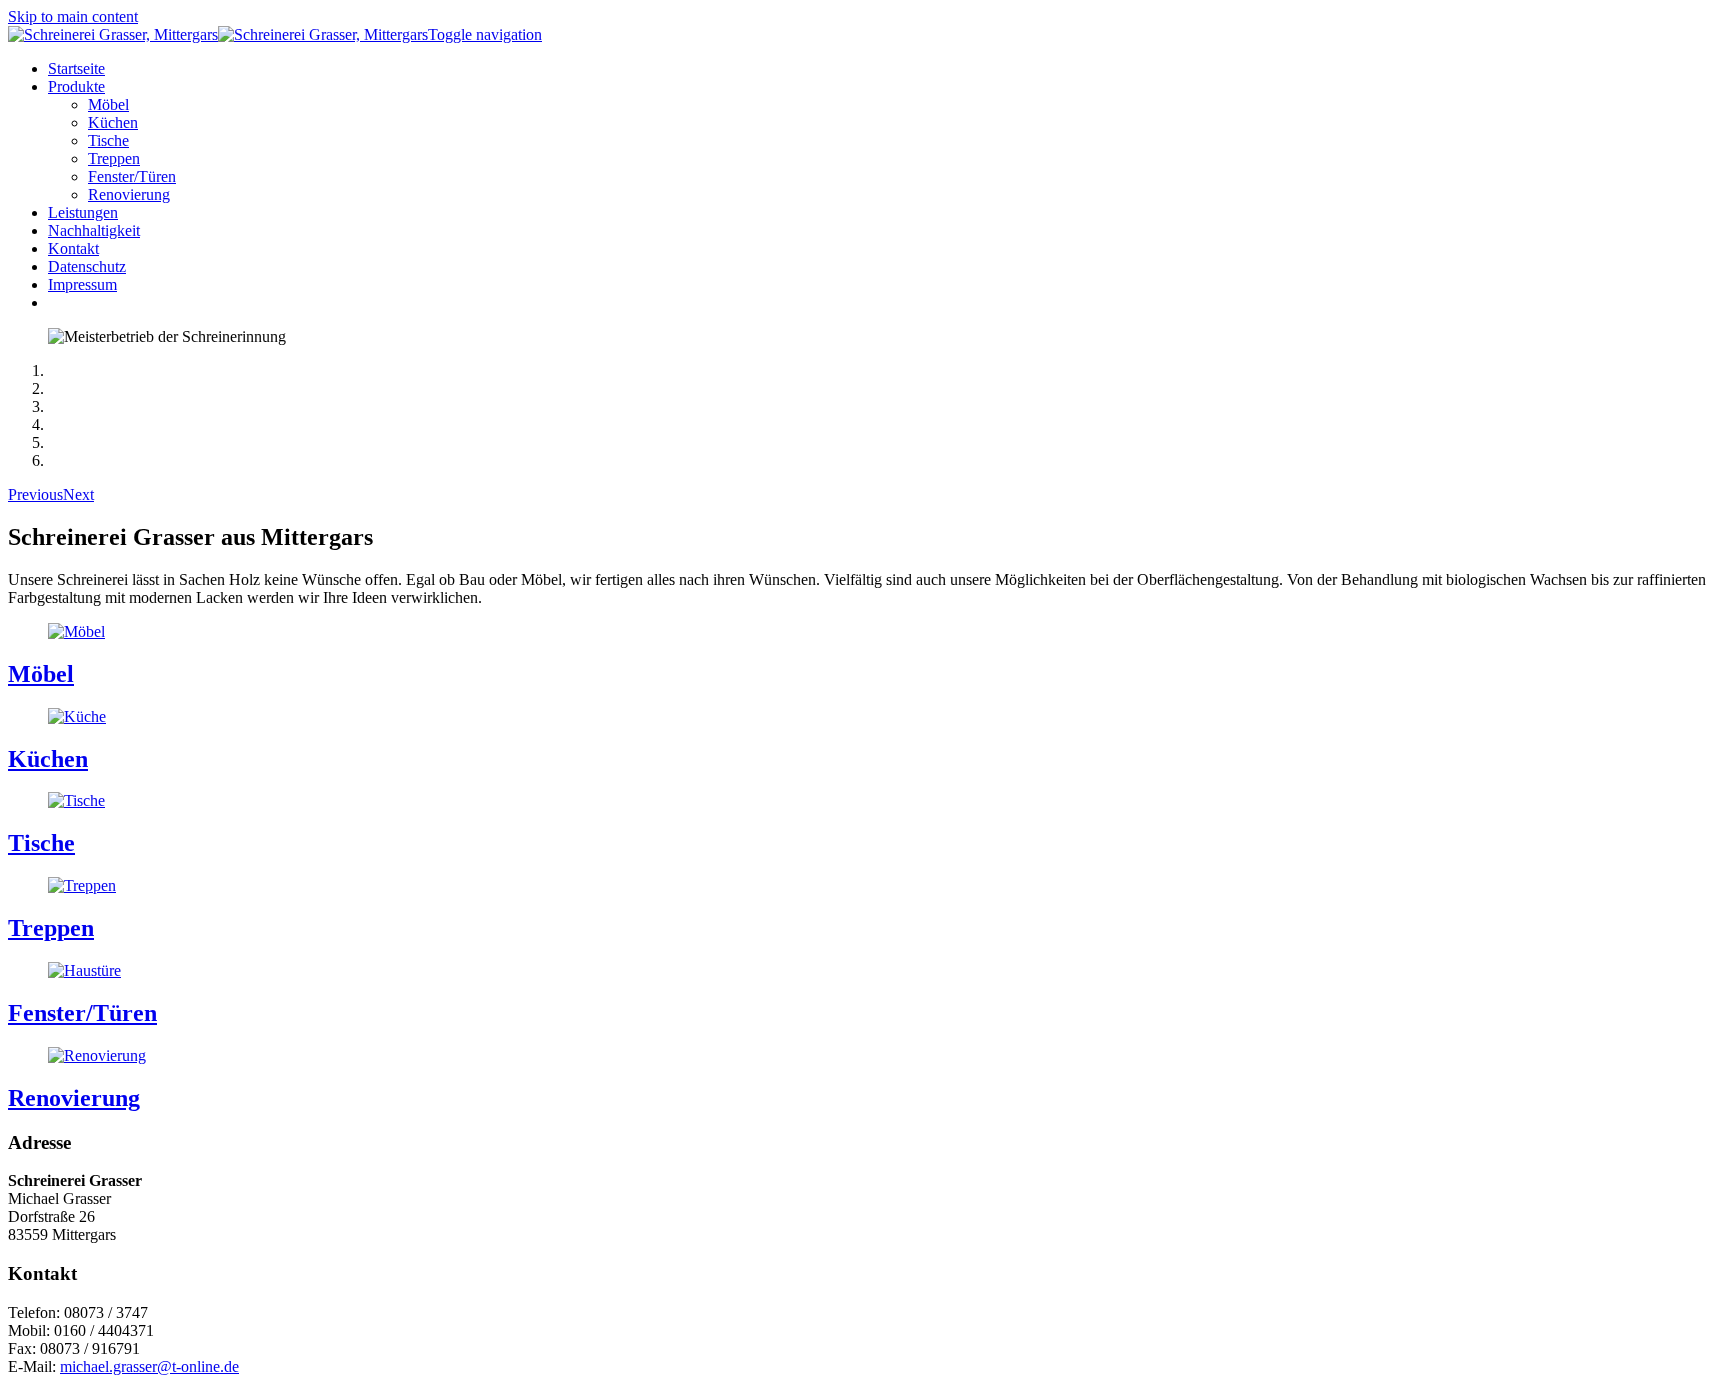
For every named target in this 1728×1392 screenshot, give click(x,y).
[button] (76, 86)
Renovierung (74, 1098)
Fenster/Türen (82, 1013)
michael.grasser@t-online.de (149, 1366)
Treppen (51, 928)
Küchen (48, 759)
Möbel (41, 674)
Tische (41, 843)
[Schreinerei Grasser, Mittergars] (218, 34)
